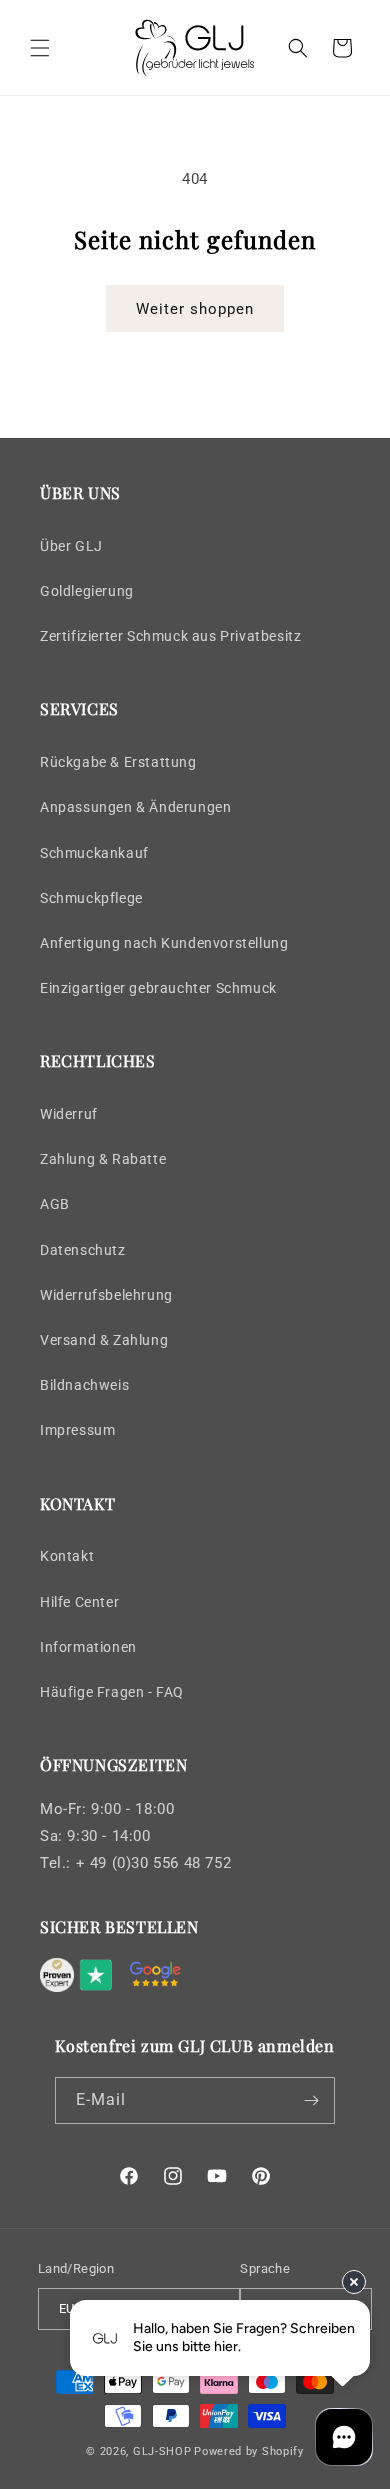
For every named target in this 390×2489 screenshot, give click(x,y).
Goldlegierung (87, 591)
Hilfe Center (79, 1602)
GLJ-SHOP (162, 2451)
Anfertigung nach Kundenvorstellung (164, 943)
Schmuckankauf (94, 853)
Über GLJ (71, 546)
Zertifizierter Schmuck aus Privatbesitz (170, 636)
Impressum (77, 1430)
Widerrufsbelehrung (106, 1295)
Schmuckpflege (91, 898)
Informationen (88, 1647)
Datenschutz (83, 1250)
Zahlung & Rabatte (103, 1159)
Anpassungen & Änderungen (135, 807)
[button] (40, 48)
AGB (55, 1204)
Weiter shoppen (195, 309)
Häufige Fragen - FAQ (112, 1692)
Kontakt (67, 1556)
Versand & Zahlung (104, 1340)
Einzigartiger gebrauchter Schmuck (158, 988)
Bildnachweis (84, 1385)
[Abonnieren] (312, 2100)
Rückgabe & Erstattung (118, 762)
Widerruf (69, 1114)
